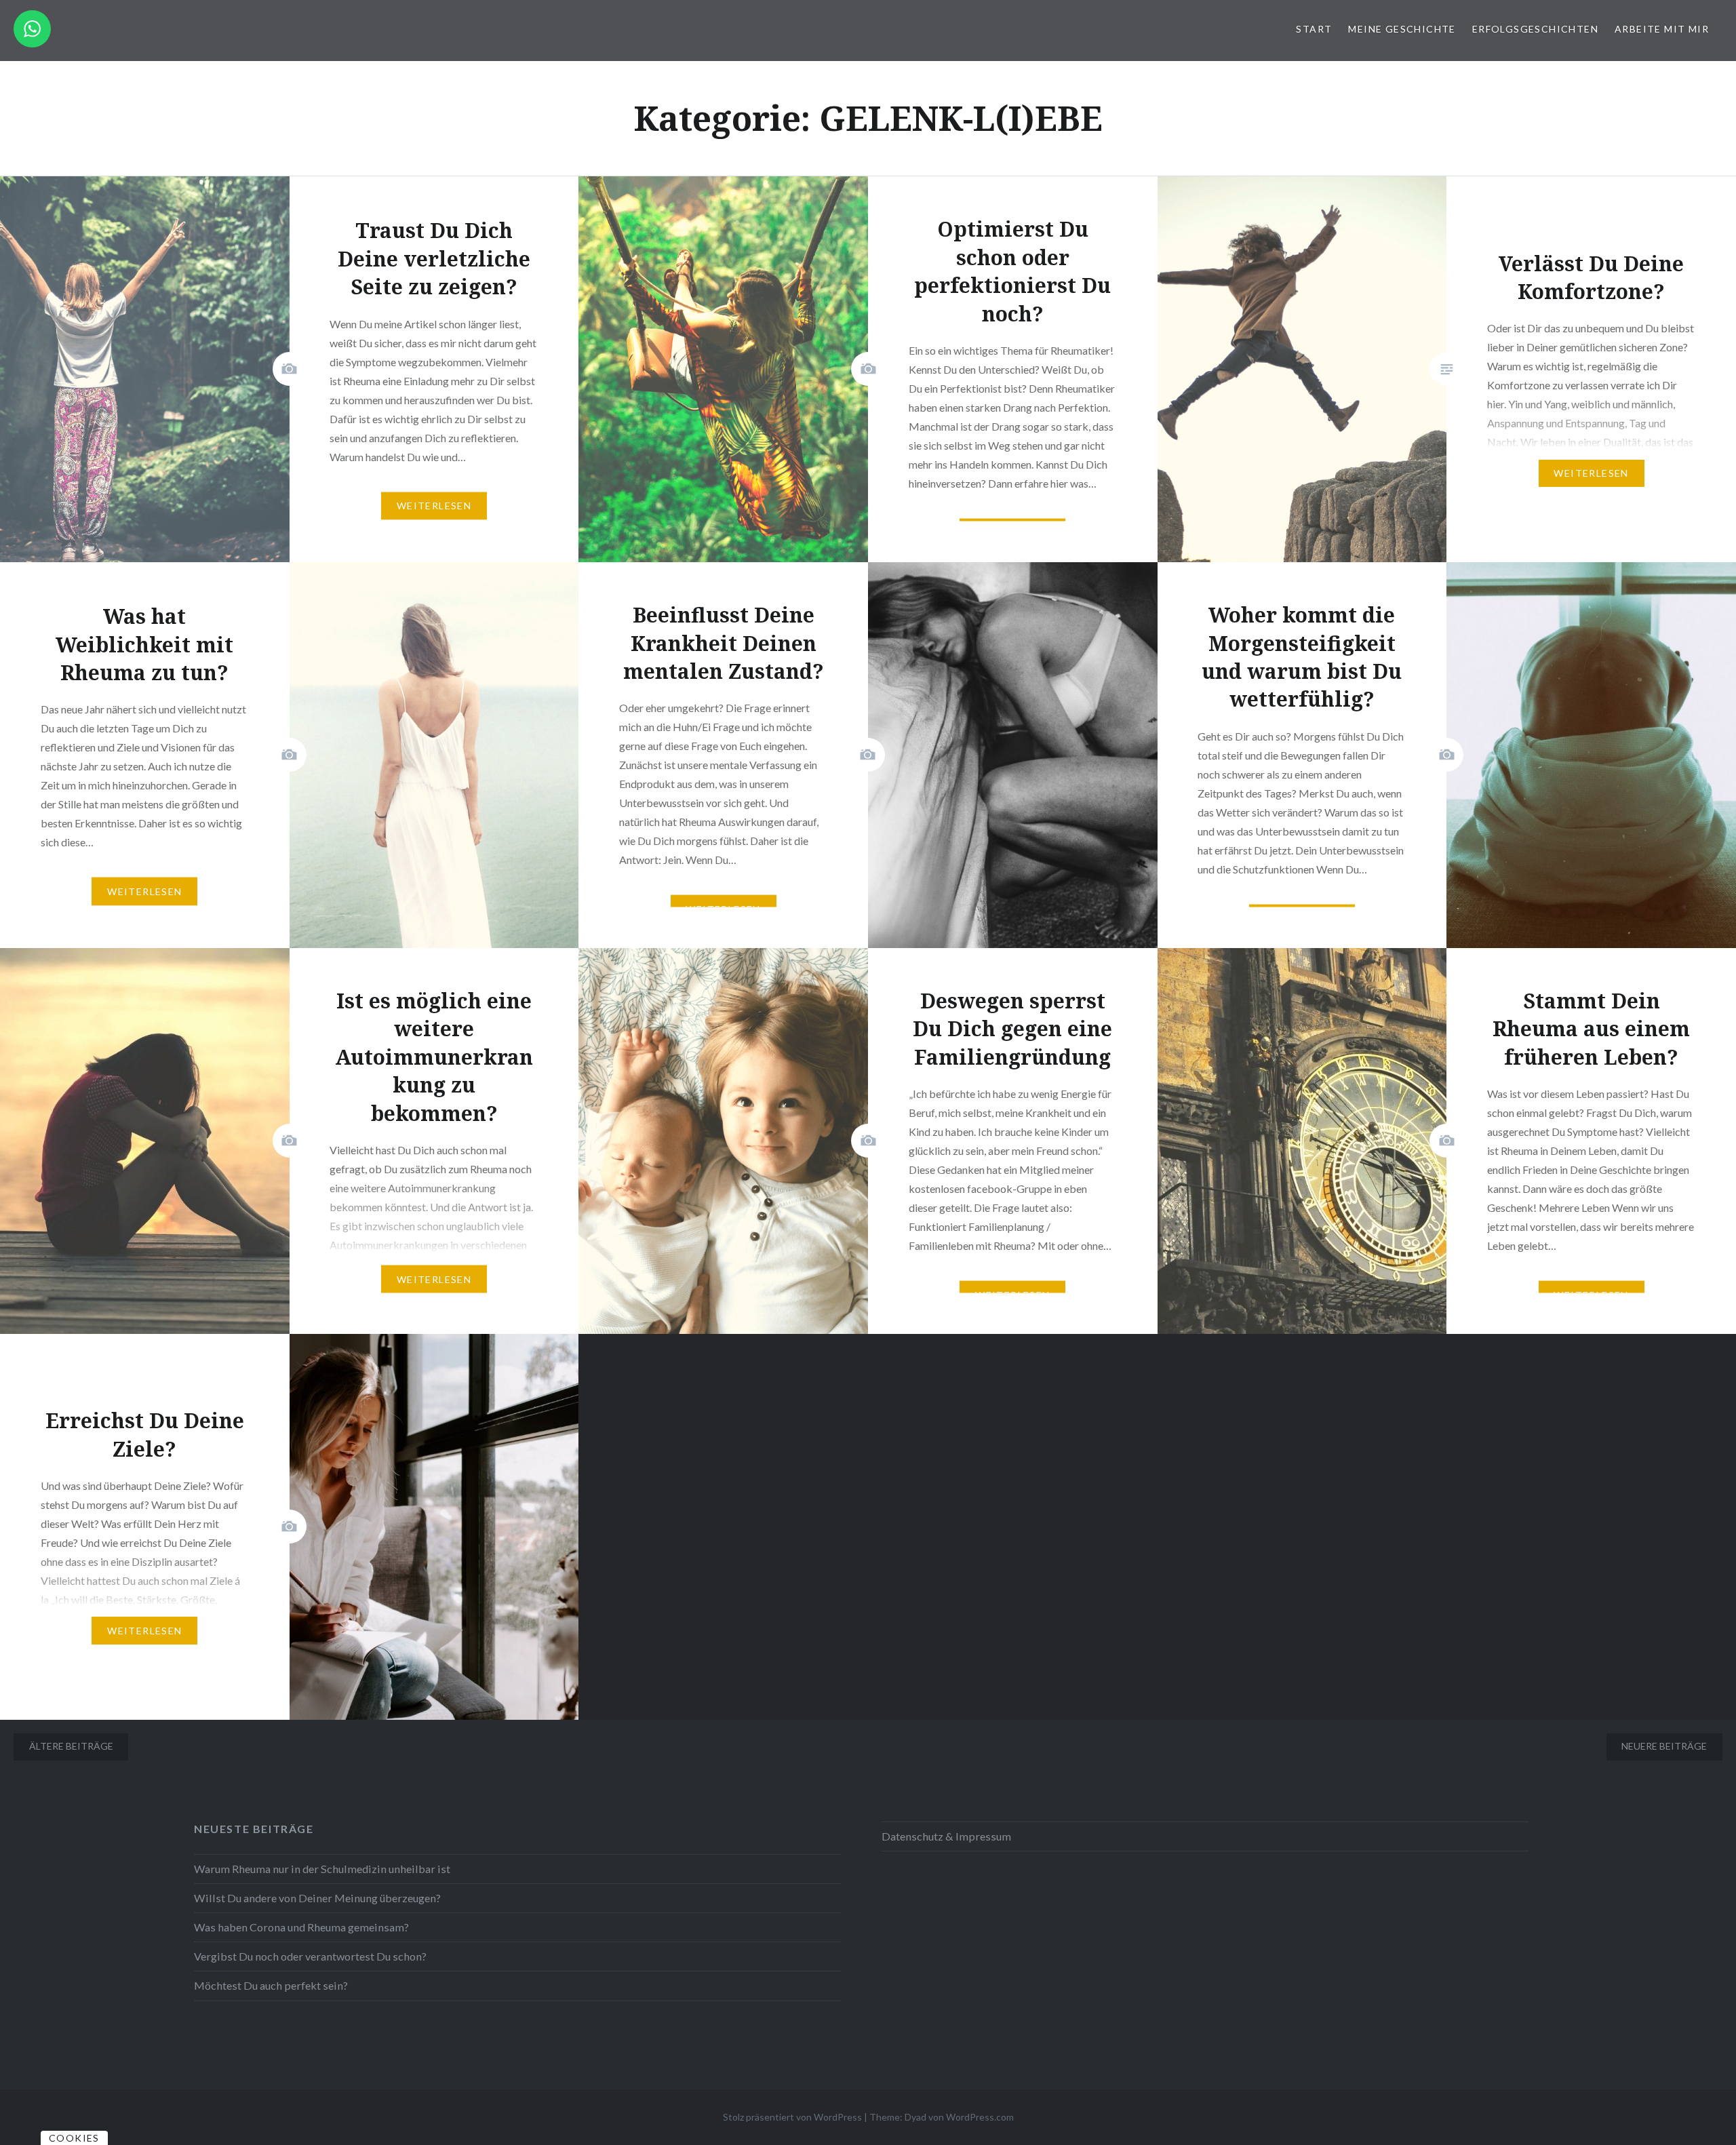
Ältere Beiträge (71, 1746)
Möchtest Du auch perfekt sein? (271, 1985)
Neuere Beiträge (1664, 1746)
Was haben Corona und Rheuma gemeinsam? (301, 1927)
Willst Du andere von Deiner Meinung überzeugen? (317, 1898)
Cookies (74, 2138)
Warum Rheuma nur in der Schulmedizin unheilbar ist (322, 1869)
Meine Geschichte (1402, 29)
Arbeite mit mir (1662, 29)
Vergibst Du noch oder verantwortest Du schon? (310, 1956)
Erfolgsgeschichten (1535, 29)
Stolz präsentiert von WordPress (792, 2117)
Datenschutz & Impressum (946, 1836)
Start (1314, 29)
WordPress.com (980, 2117)
